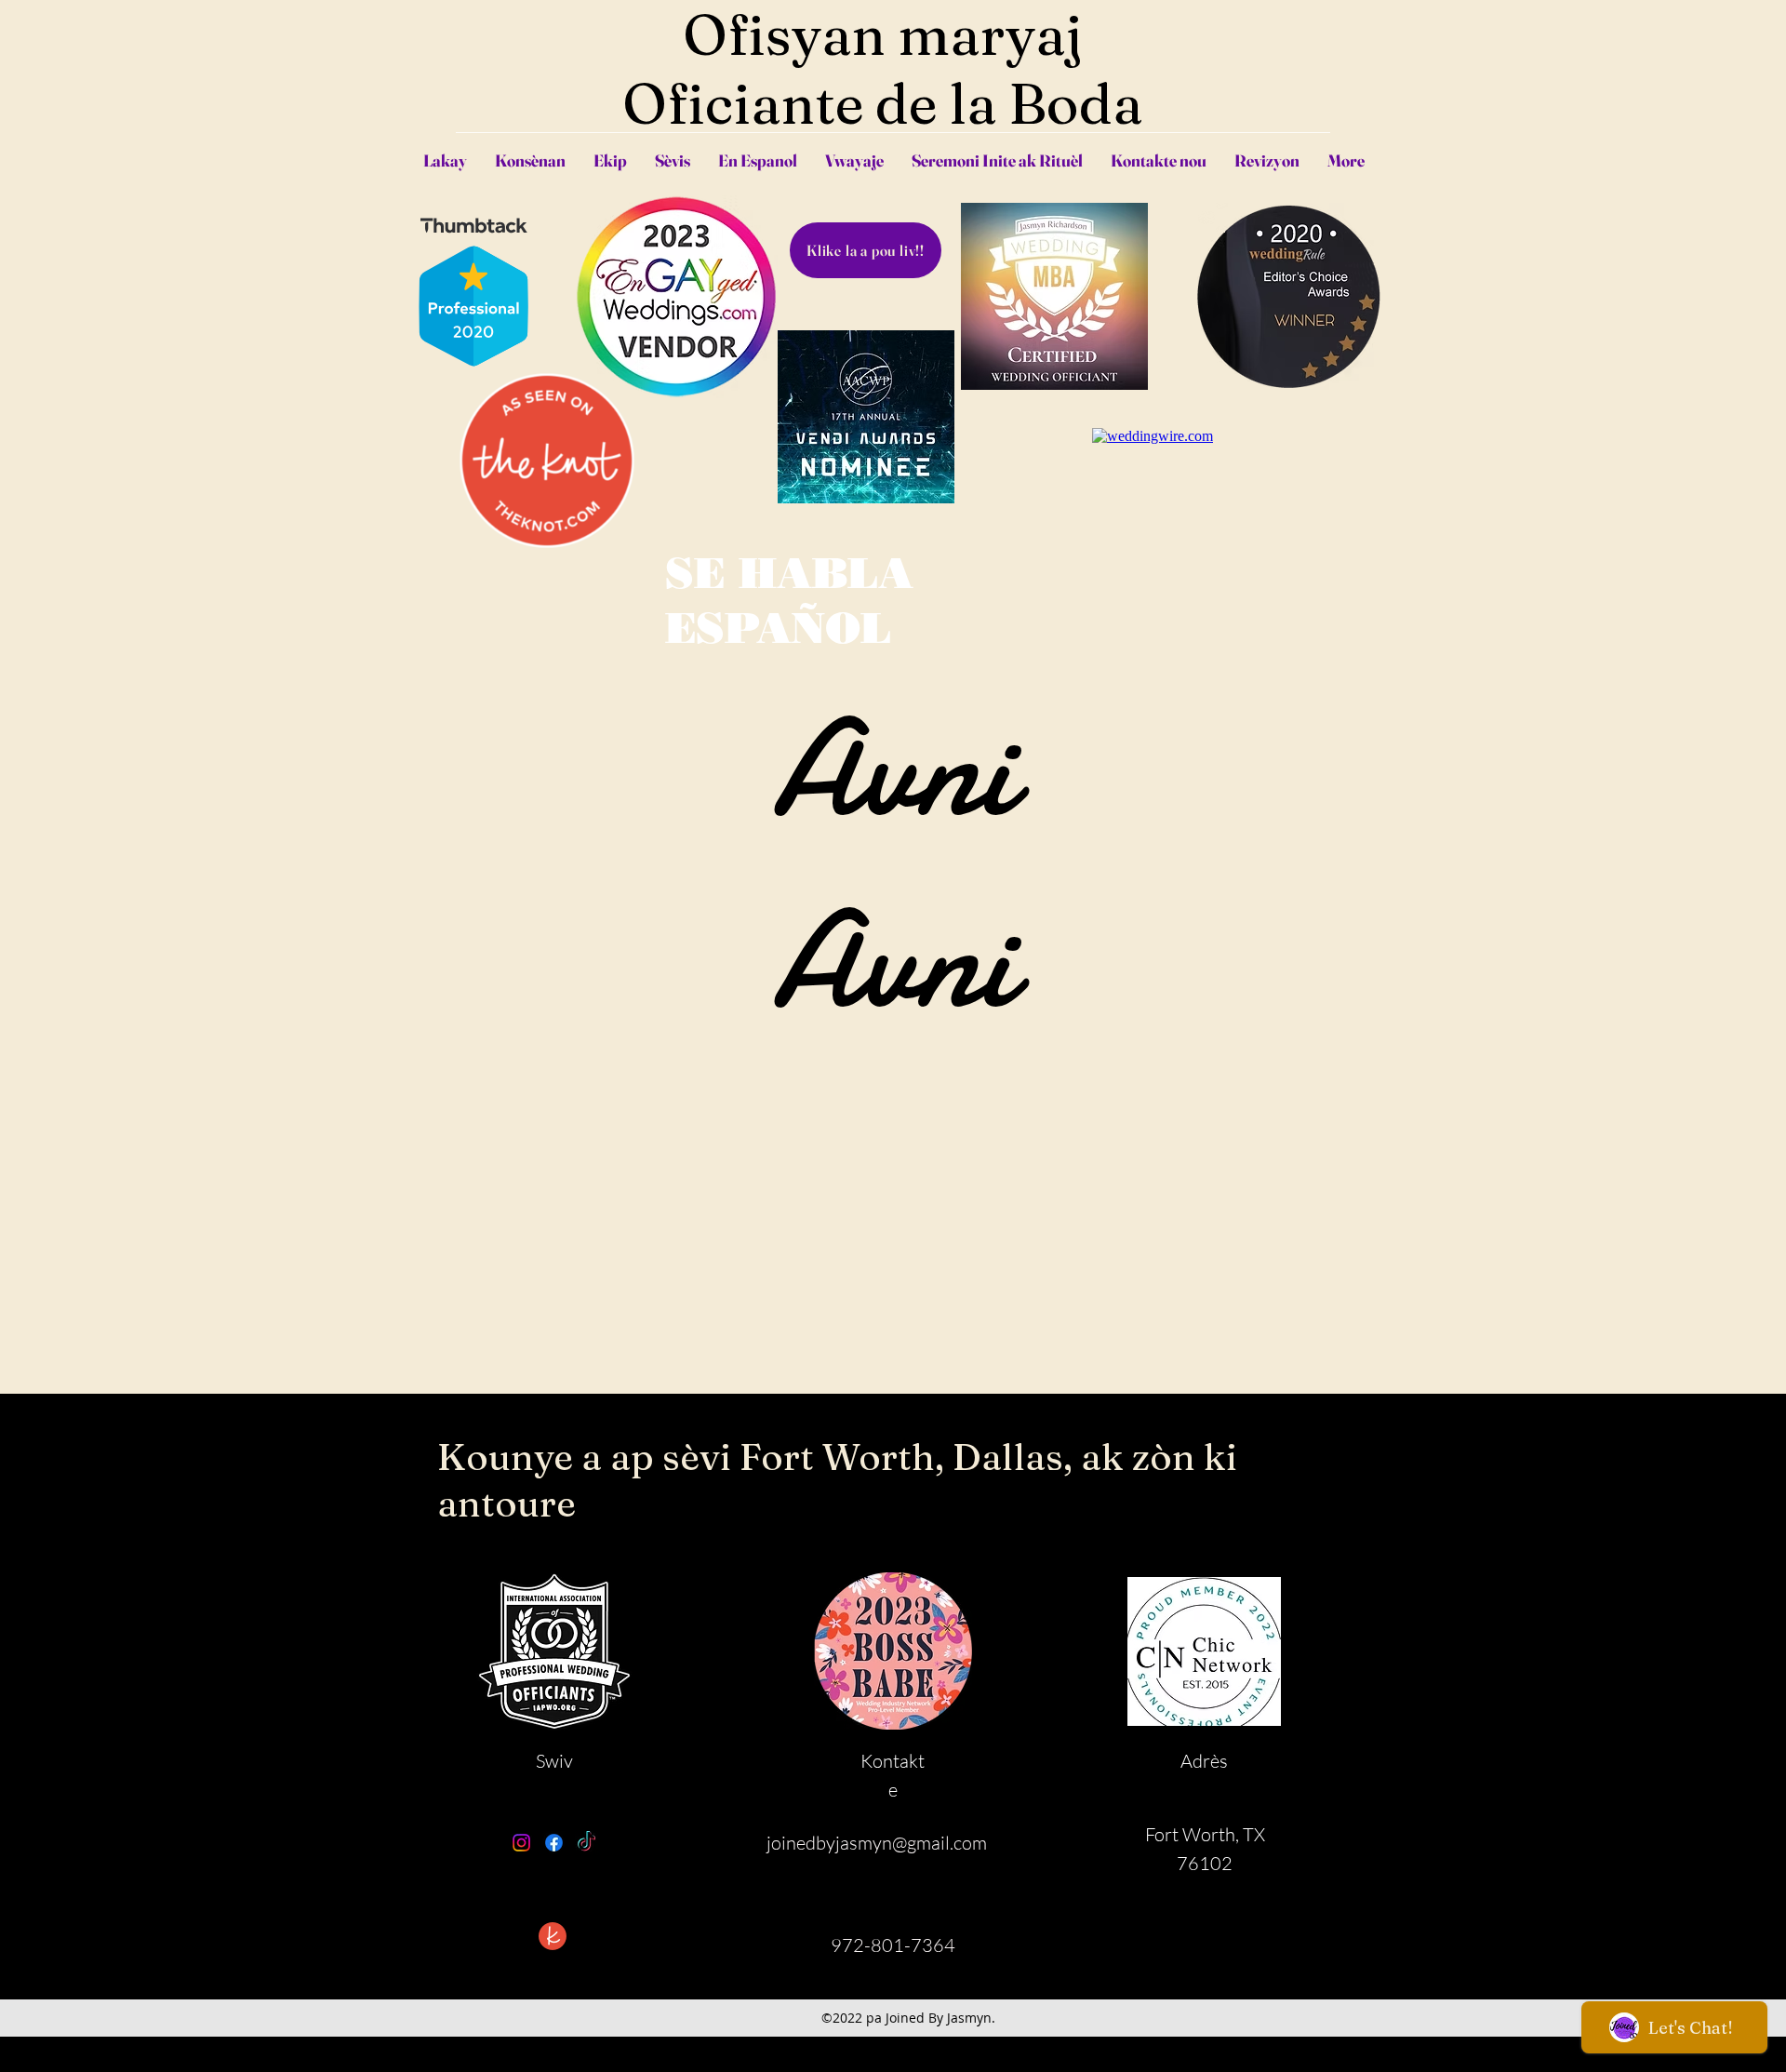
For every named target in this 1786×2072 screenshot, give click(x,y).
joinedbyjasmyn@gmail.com (877, 1843)
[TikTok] (586, 1843)
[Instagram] (521, 1843)
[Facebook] (554, 1843)
